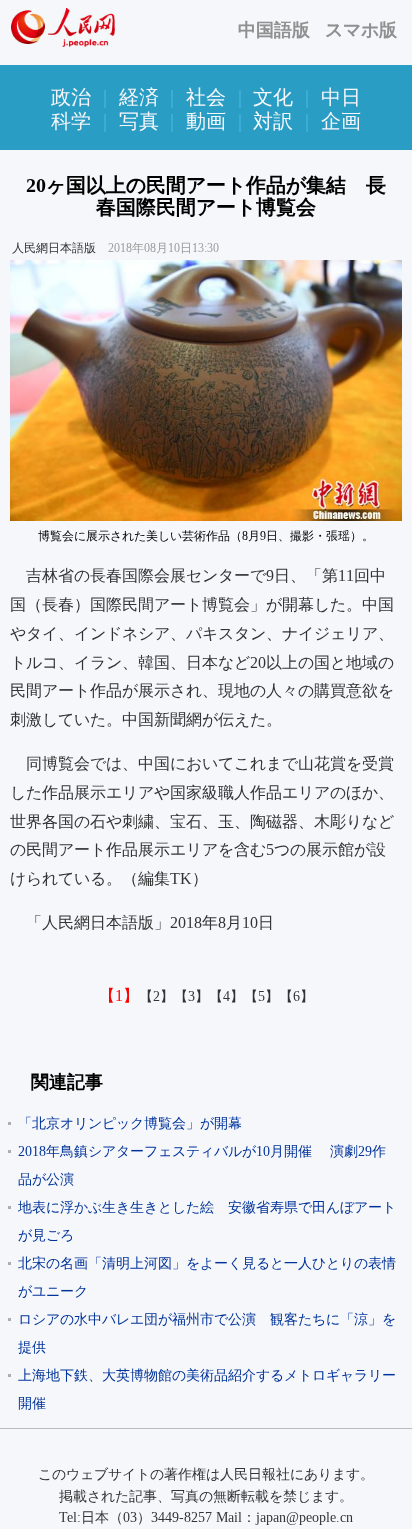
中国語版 (274, 30)
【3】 (191, 996)
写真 (139, 121)
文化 (273, 97)
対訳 (273, 121)
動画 (206, 121)
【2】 (156, 996)
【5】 (261, 996)
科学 (71, 121)
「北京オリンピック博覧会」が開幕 (130, 1123)
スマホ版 (361, 30)
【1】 (119, 995)
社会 (206, 97)
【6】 (296, 996)
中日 (341, 97)
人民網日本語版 (54, 248)
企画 (341, 121)
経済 (139, 97)
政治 (71, 97)
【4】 (226, 996)
